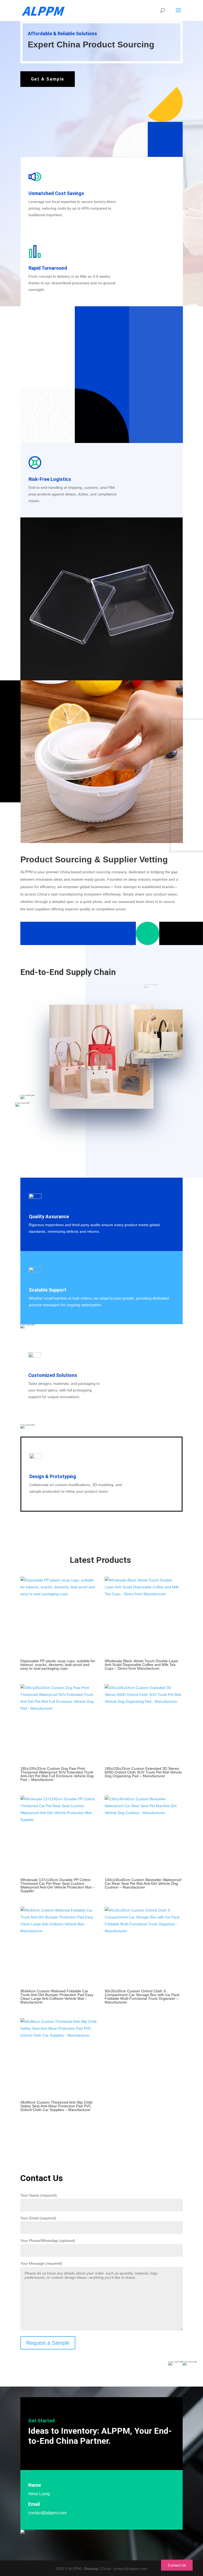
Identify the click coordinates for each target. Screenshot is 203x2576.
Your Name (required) (39, 2195)
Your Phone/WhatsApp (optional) (48, 2241)
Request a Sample (48, 2343)
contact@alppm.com (47, 2513)
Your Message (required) (41, 2263)
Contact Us (177, 2565)
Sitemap (91, 2569)
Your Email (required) (38, 2218)
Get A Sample (48, 79)
